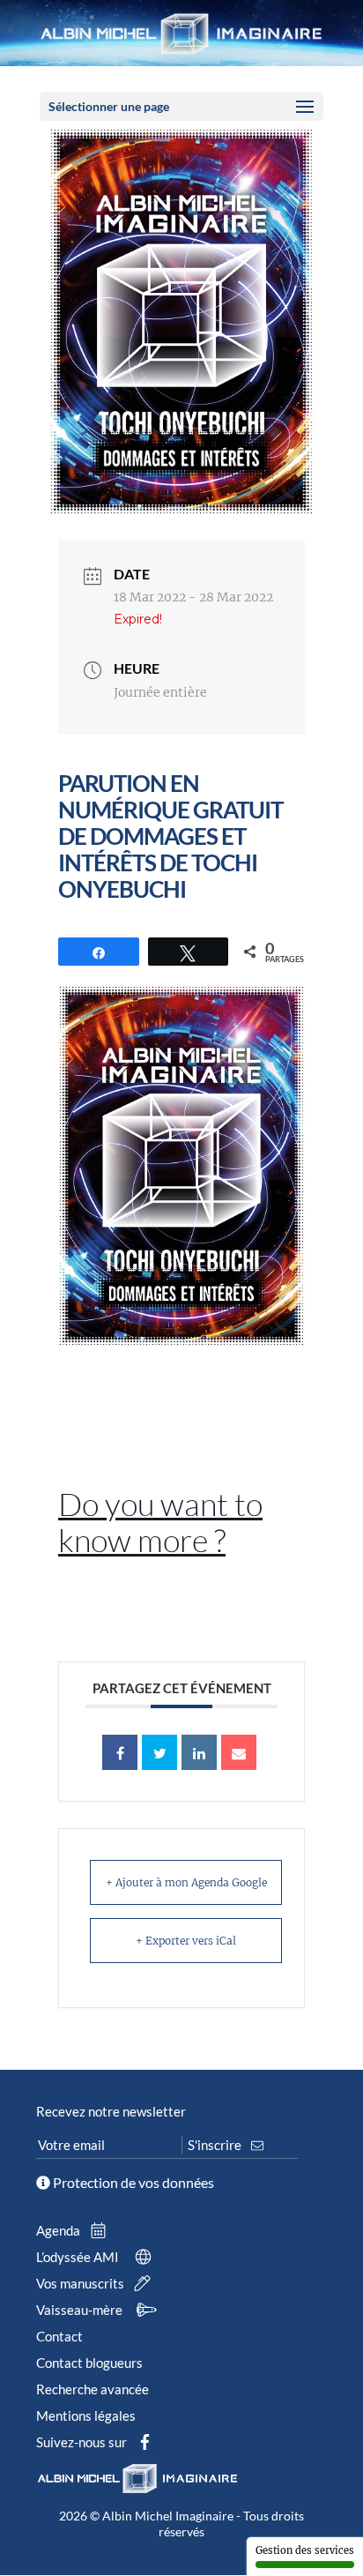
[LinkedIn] (199, 1752)
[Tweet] (159, 1752)
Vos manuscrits (81, 2283)
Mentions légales (86, 2415)
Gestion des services (305, 2550)
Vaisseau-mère (81, 2310)
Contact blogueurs (89, 2363)
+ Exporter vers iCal (186, 1941)
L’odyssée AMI (79, 2257)
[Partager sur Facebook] (120, 1752)
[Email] (239, 1752)
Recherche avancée (93, 2389)
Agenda (59, 2230)
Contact (59, 2336)
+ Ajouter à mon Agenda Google (186, 1882)
